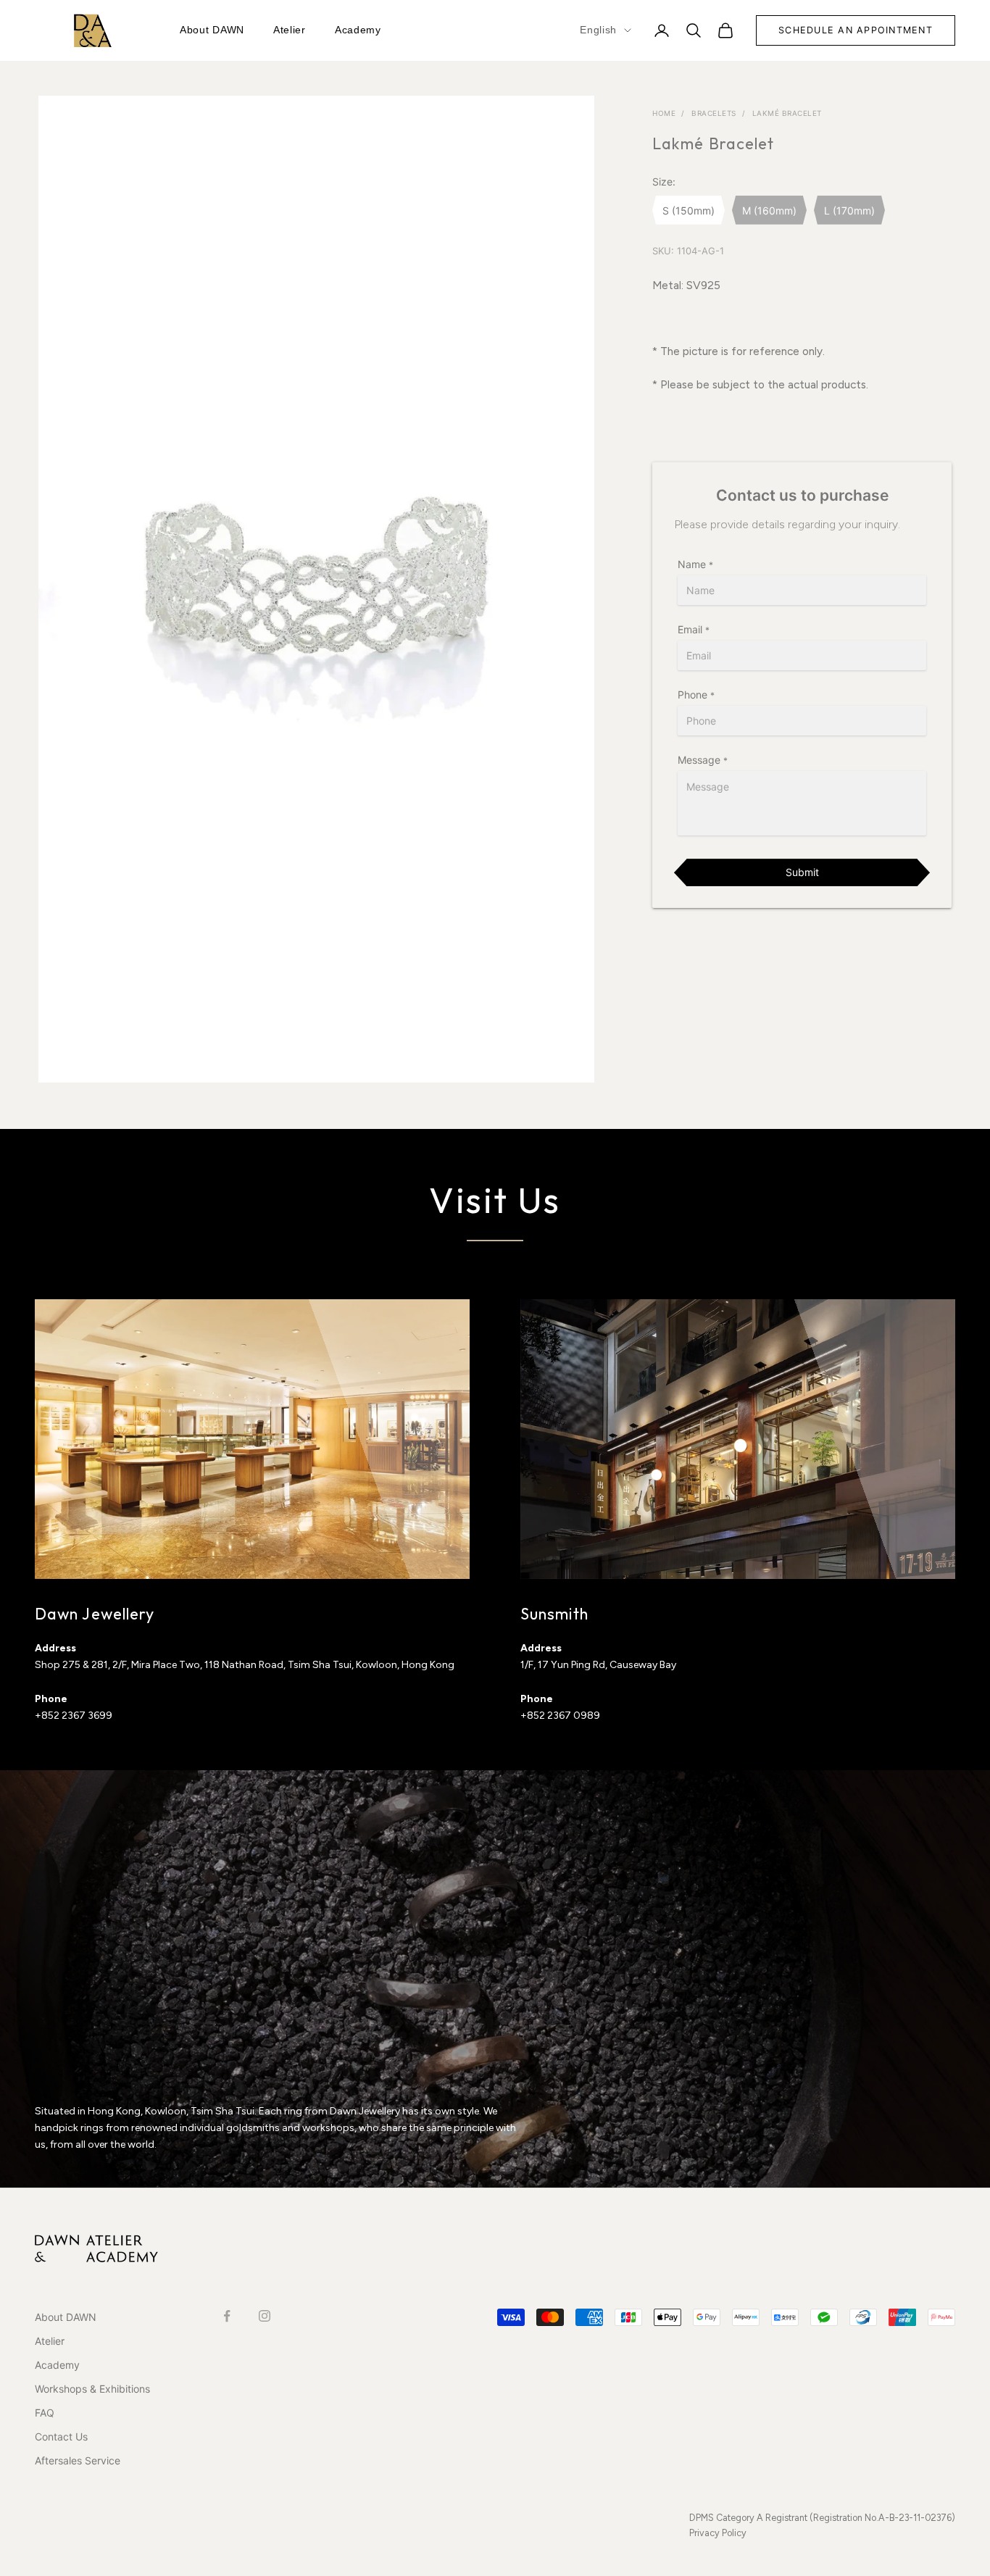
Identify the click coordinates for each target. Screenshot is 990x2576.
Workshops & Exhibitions (92, 2389)
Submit (802, 872)
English (598, 30)
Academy (358, 30)
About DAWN (212, 30)
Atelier (290, 30)
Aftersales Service (78, 2460)
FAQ (45, 2413)
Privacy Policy (718, 2533)
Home (664, 113)
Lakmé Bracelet (787, 113)
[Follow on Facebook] (227, 2316)
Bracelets (714, 113)
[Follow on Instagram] (265, 2316)
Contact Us (61, 2437)
